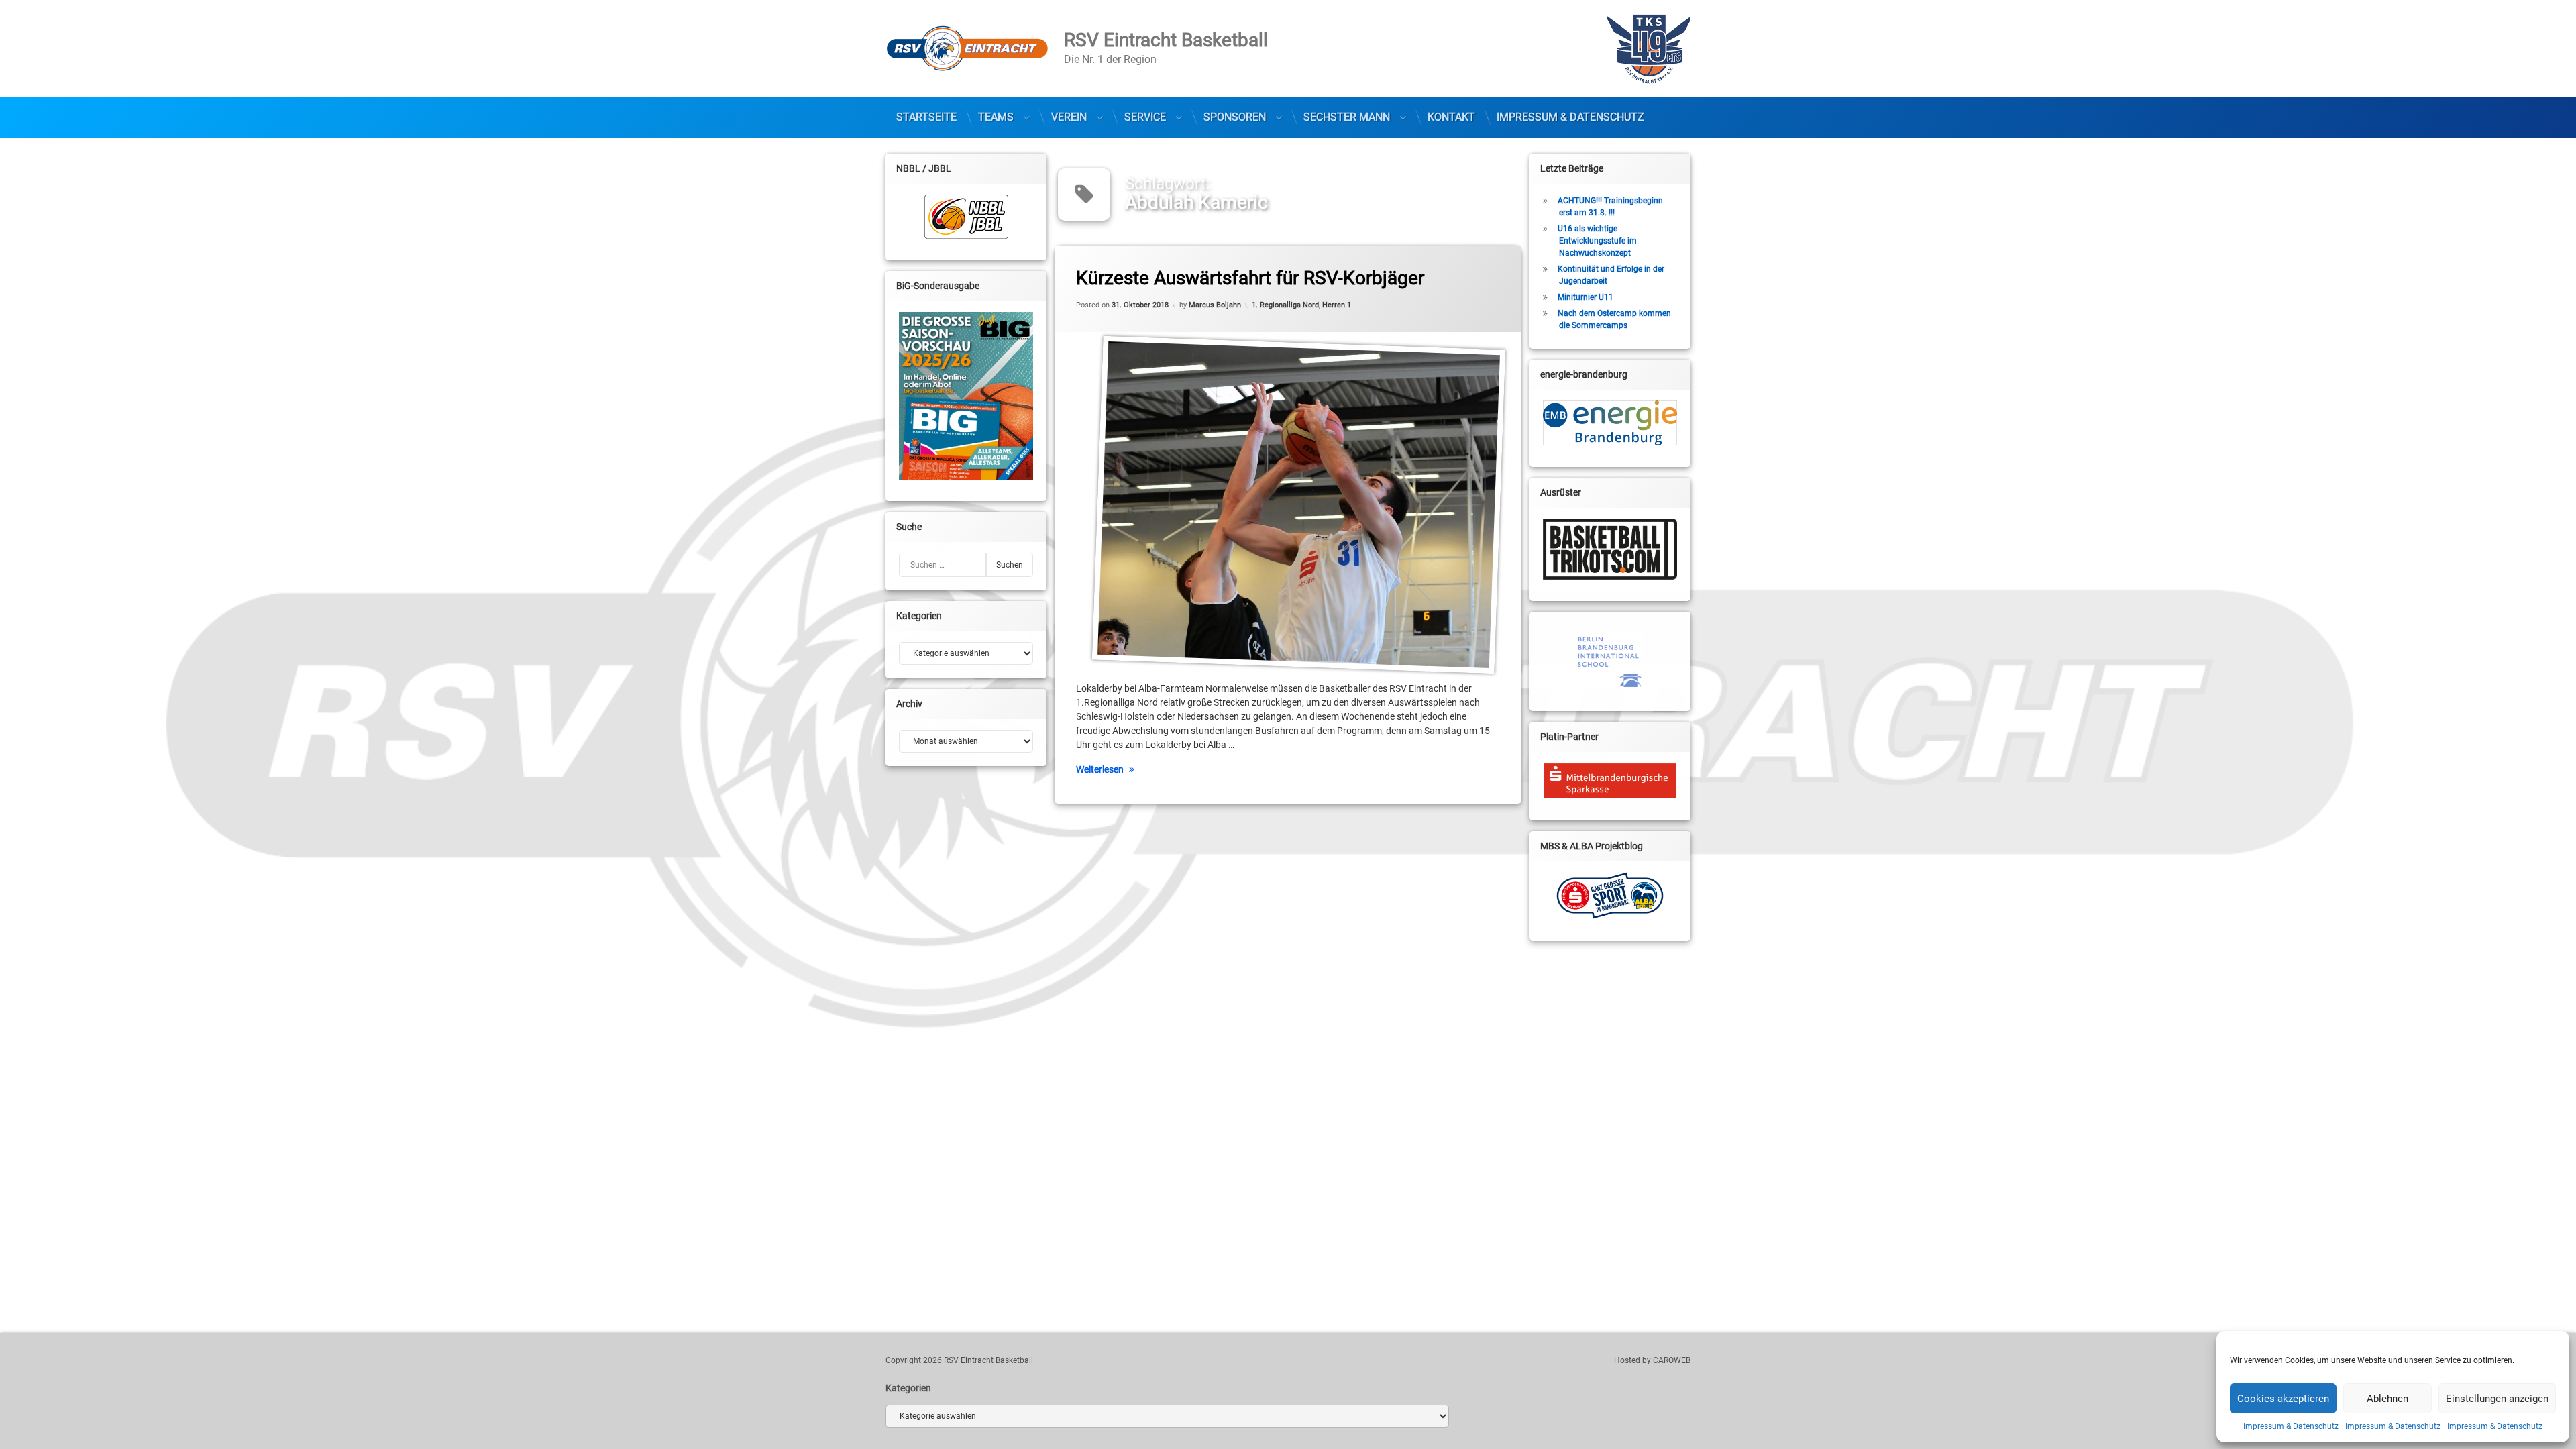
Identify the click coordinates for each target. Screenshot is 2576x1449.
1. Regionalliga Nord (1285, 305)
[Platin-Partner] (1610, 781)
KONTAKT (1451, 117)
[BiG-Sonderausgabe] (966, 396)
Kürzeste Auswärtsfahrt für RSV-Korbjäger (1250, 278)
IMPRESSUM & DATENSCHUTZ (1570, 117)
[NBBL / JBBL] (966, 217)
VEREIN (1069, 117)
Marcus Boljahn (1215, 305)
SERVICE (1145, 117)
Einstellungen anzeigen (2497, 1399)
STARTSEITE (926, 117)
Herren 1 (1337, 305)
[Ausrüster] (1610, 549)
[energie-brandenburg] (1610, 423)
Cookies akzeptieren (2283, 1399)
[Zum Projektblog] (1610, 896)
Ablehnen (2387, 1399)
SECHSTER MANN (1347, 117)
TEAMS (996, 117)
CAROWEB (1672, 1360)
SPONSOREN (1235, 117)
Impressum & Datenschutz (2291, 1426)
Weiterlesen (1100, 769)
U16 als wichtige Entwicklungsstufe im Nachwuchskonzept (1597, 241)
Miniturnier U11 (1586, 297)
